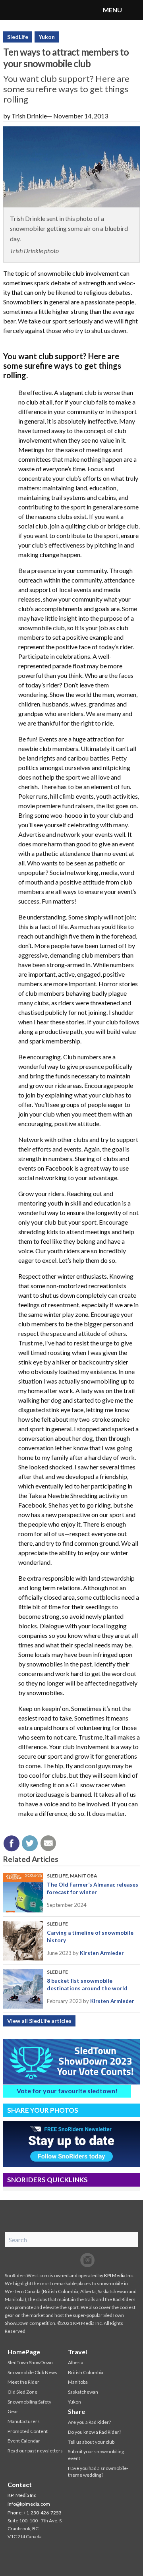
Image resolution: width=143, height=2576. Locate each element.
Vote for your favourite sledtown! (67, 2091)
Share (76, 2411)
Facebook (56, 2260)
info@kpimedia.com (29, 2504)
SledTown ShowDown (30, 2362)
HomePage (24, 2352)
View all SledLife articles (39, 2021)
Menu (133, 10)
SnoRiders (38, 10)
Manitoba (84, 1876)
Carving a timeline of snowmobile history (90, 1936)
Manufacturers (24, 2421)
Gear (13, 2411)
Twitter (71, 2260)
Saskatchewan (83, 2392)
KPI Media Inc (118, 2275)
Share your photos (43, 2110)
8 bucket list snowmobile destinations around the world (87, 1984)
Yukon (47, 37)
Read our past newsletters (35, 2451)
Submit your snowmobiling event (96, 2455)
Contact (20, 2484)
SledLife (18, 37)
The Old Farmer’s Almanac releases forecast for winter (93, 1888)
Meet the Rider (23, 2382)
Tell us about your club (91, 2442)
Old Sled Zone (22, 2392)
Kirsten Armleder (102, 1953)
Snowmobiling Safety (29, 2402)
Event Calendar (24, 2441)
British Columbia (86, 2372)
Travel (77, 2352)
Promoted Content (28, 2431)
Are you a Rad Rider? (89, 2422)
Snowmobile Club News (32, 2372)
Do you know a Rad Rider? (95, 2432)
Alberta (76, 2362)
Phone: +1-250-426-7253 (35, 2513)
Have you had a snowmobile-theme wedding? (98, 2471)
